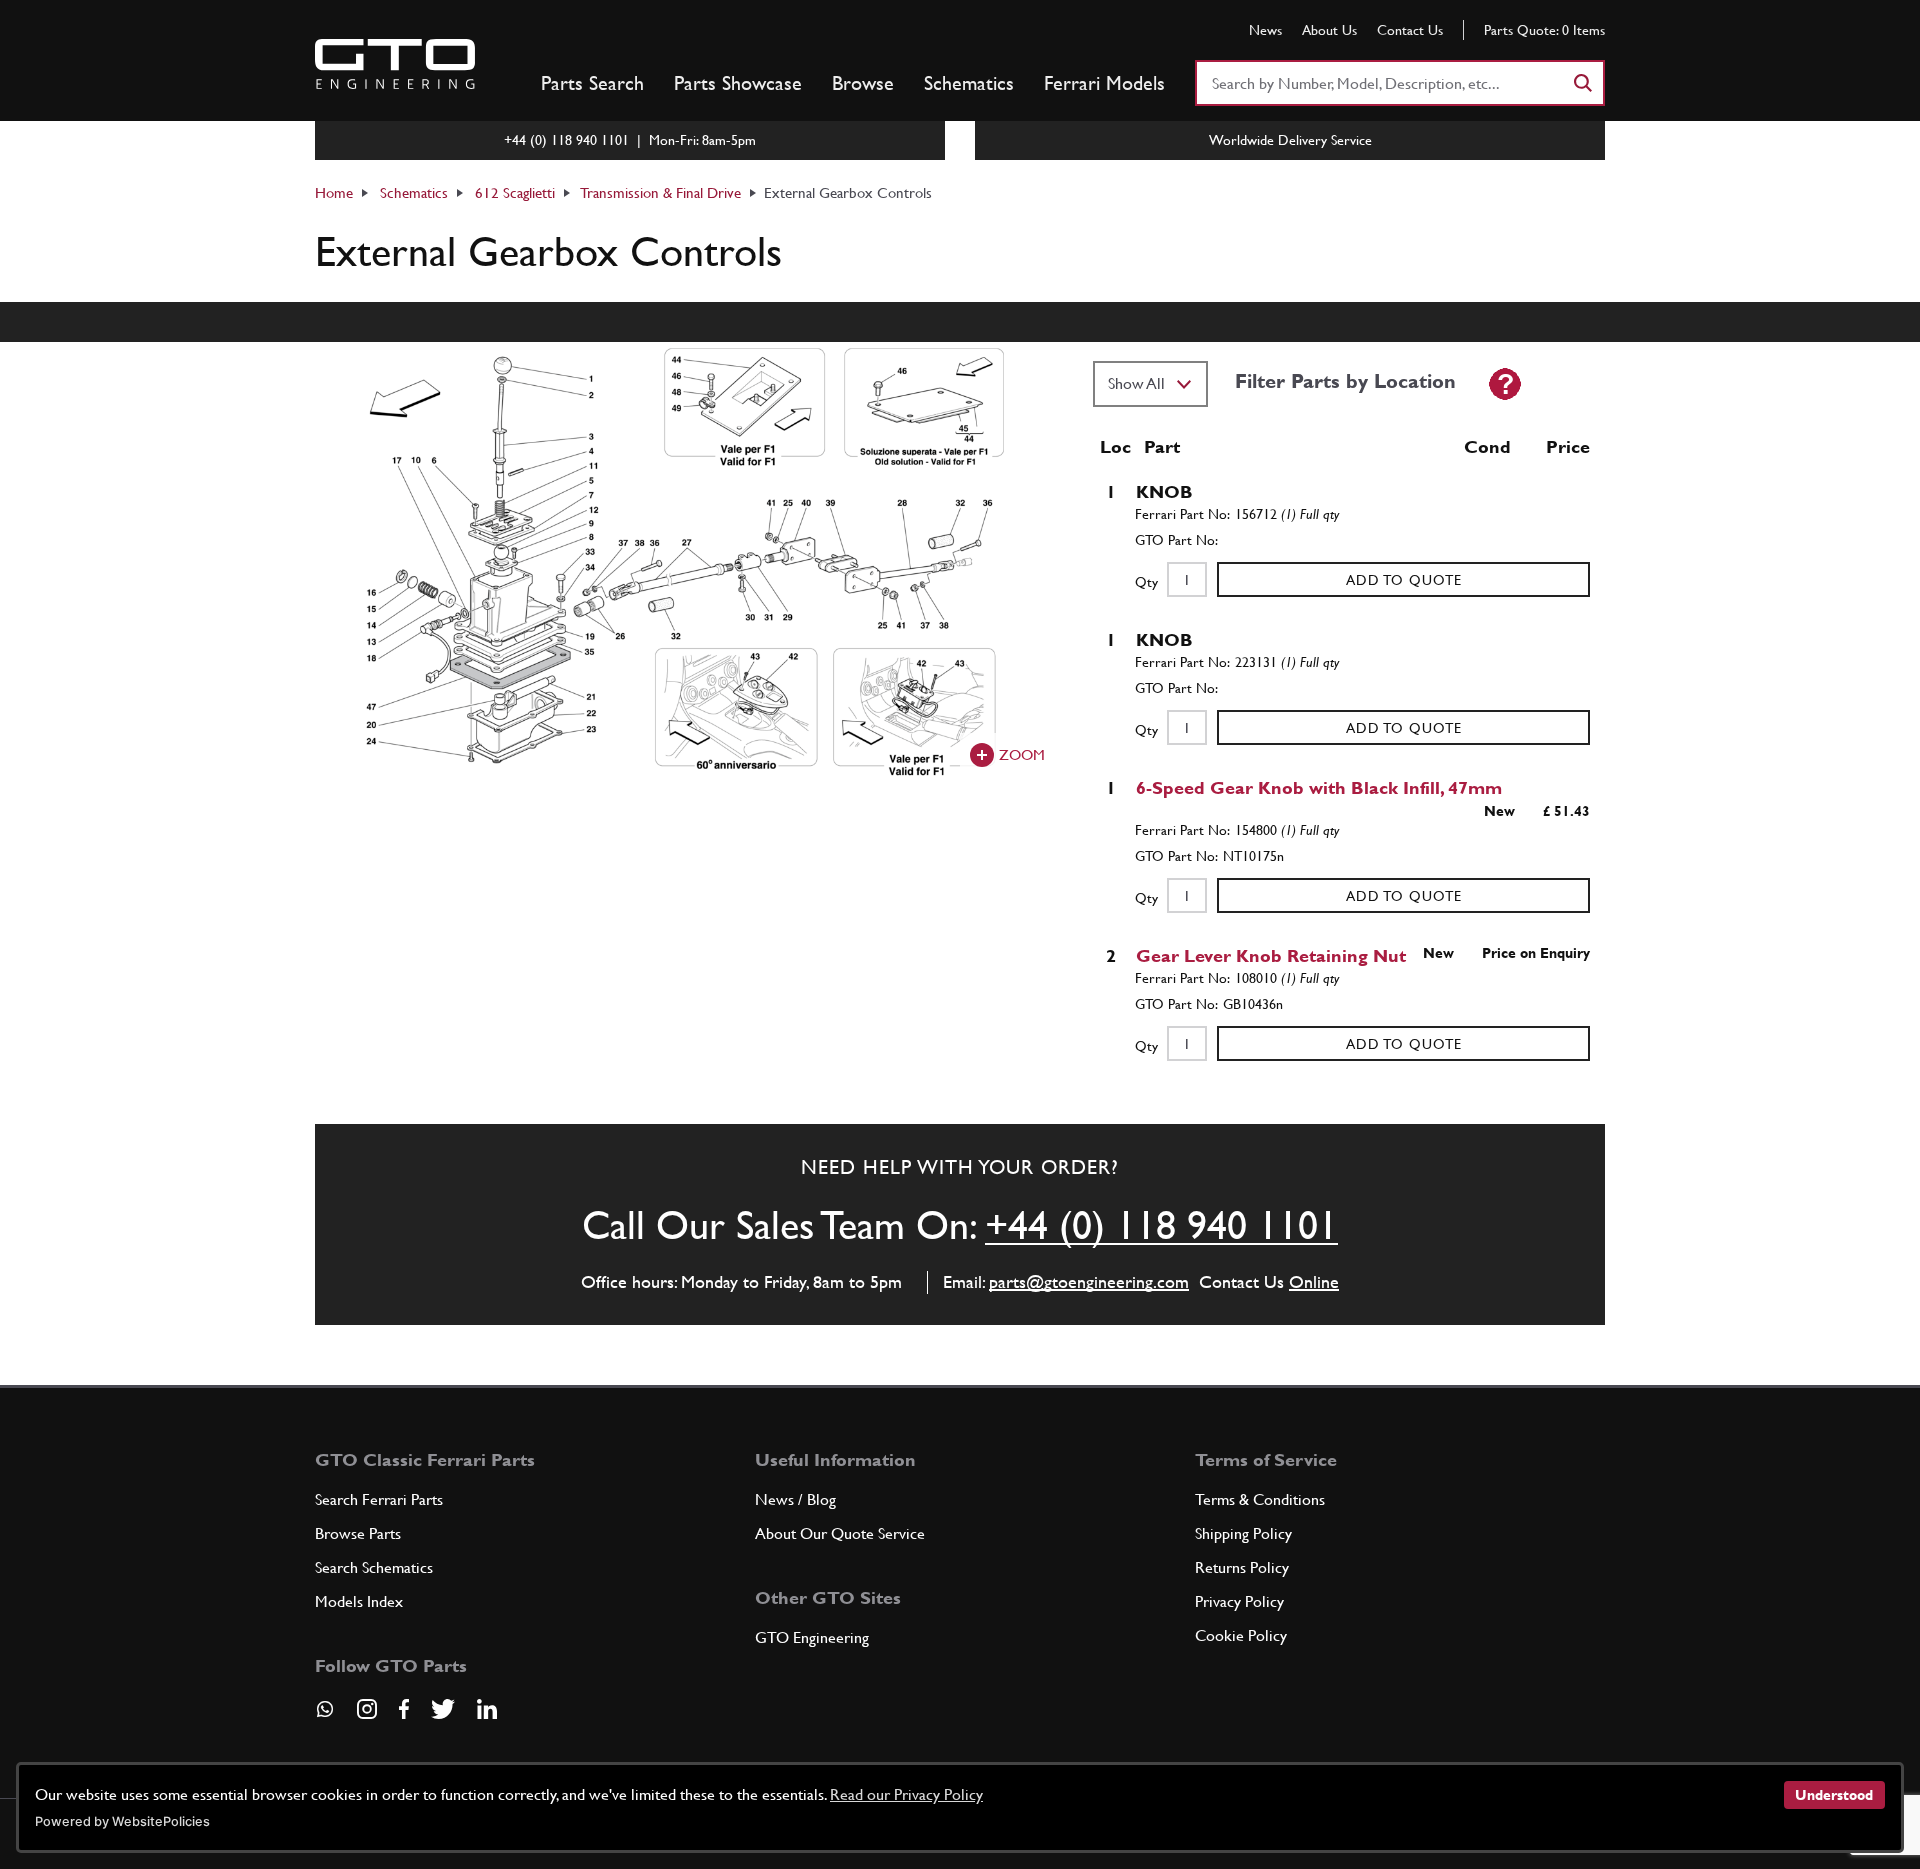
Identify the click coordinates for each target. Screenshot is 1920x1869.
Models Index (359, 1601)
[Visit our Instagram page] (367, 1709)
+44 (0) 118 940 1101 (1161, 1225)
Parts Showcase (738, 83)
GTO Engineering (812, 1637)
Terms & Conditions (1260, 1499)
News (1265, 30)
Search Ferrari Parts (379, 1499)
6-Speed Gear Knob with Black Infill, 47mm (1319, 787)
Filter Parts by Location (1345, 381)
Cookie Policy (1241, 1635)
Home (334, 192)
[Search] (1582, 83)
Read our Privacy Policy (906, 1794)
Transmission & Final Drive (660, 192)
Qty (1146, 582)
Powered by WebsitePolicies (122, 1821)
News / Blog (795, 1499)
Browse (863, 83)
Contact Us (1410, 30)
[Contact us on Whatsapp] (325, 1716)
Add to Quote (1404, 580)
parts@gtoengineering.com (1089, 1281)
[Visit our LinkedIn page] (487, 1709)
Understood (1834, 1795)
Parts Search (592, 83)
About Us (1329, 30)
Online (1314, 1281)
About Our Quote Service (840, 1533)
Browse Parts (358, 1533)
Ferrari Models (1104, 83)
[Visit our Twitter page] (443, 1709)
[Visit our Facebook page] (404, 1709)
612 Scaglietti (515, 192)
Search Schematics (374, 1567)
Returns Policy (1242, 1567)
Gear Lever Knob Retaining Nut (1271, 955)
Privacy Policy (1239, 1601)
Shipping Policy (1243, 1533)
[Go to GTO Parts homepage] (395, 64)
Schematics (969, 83)
